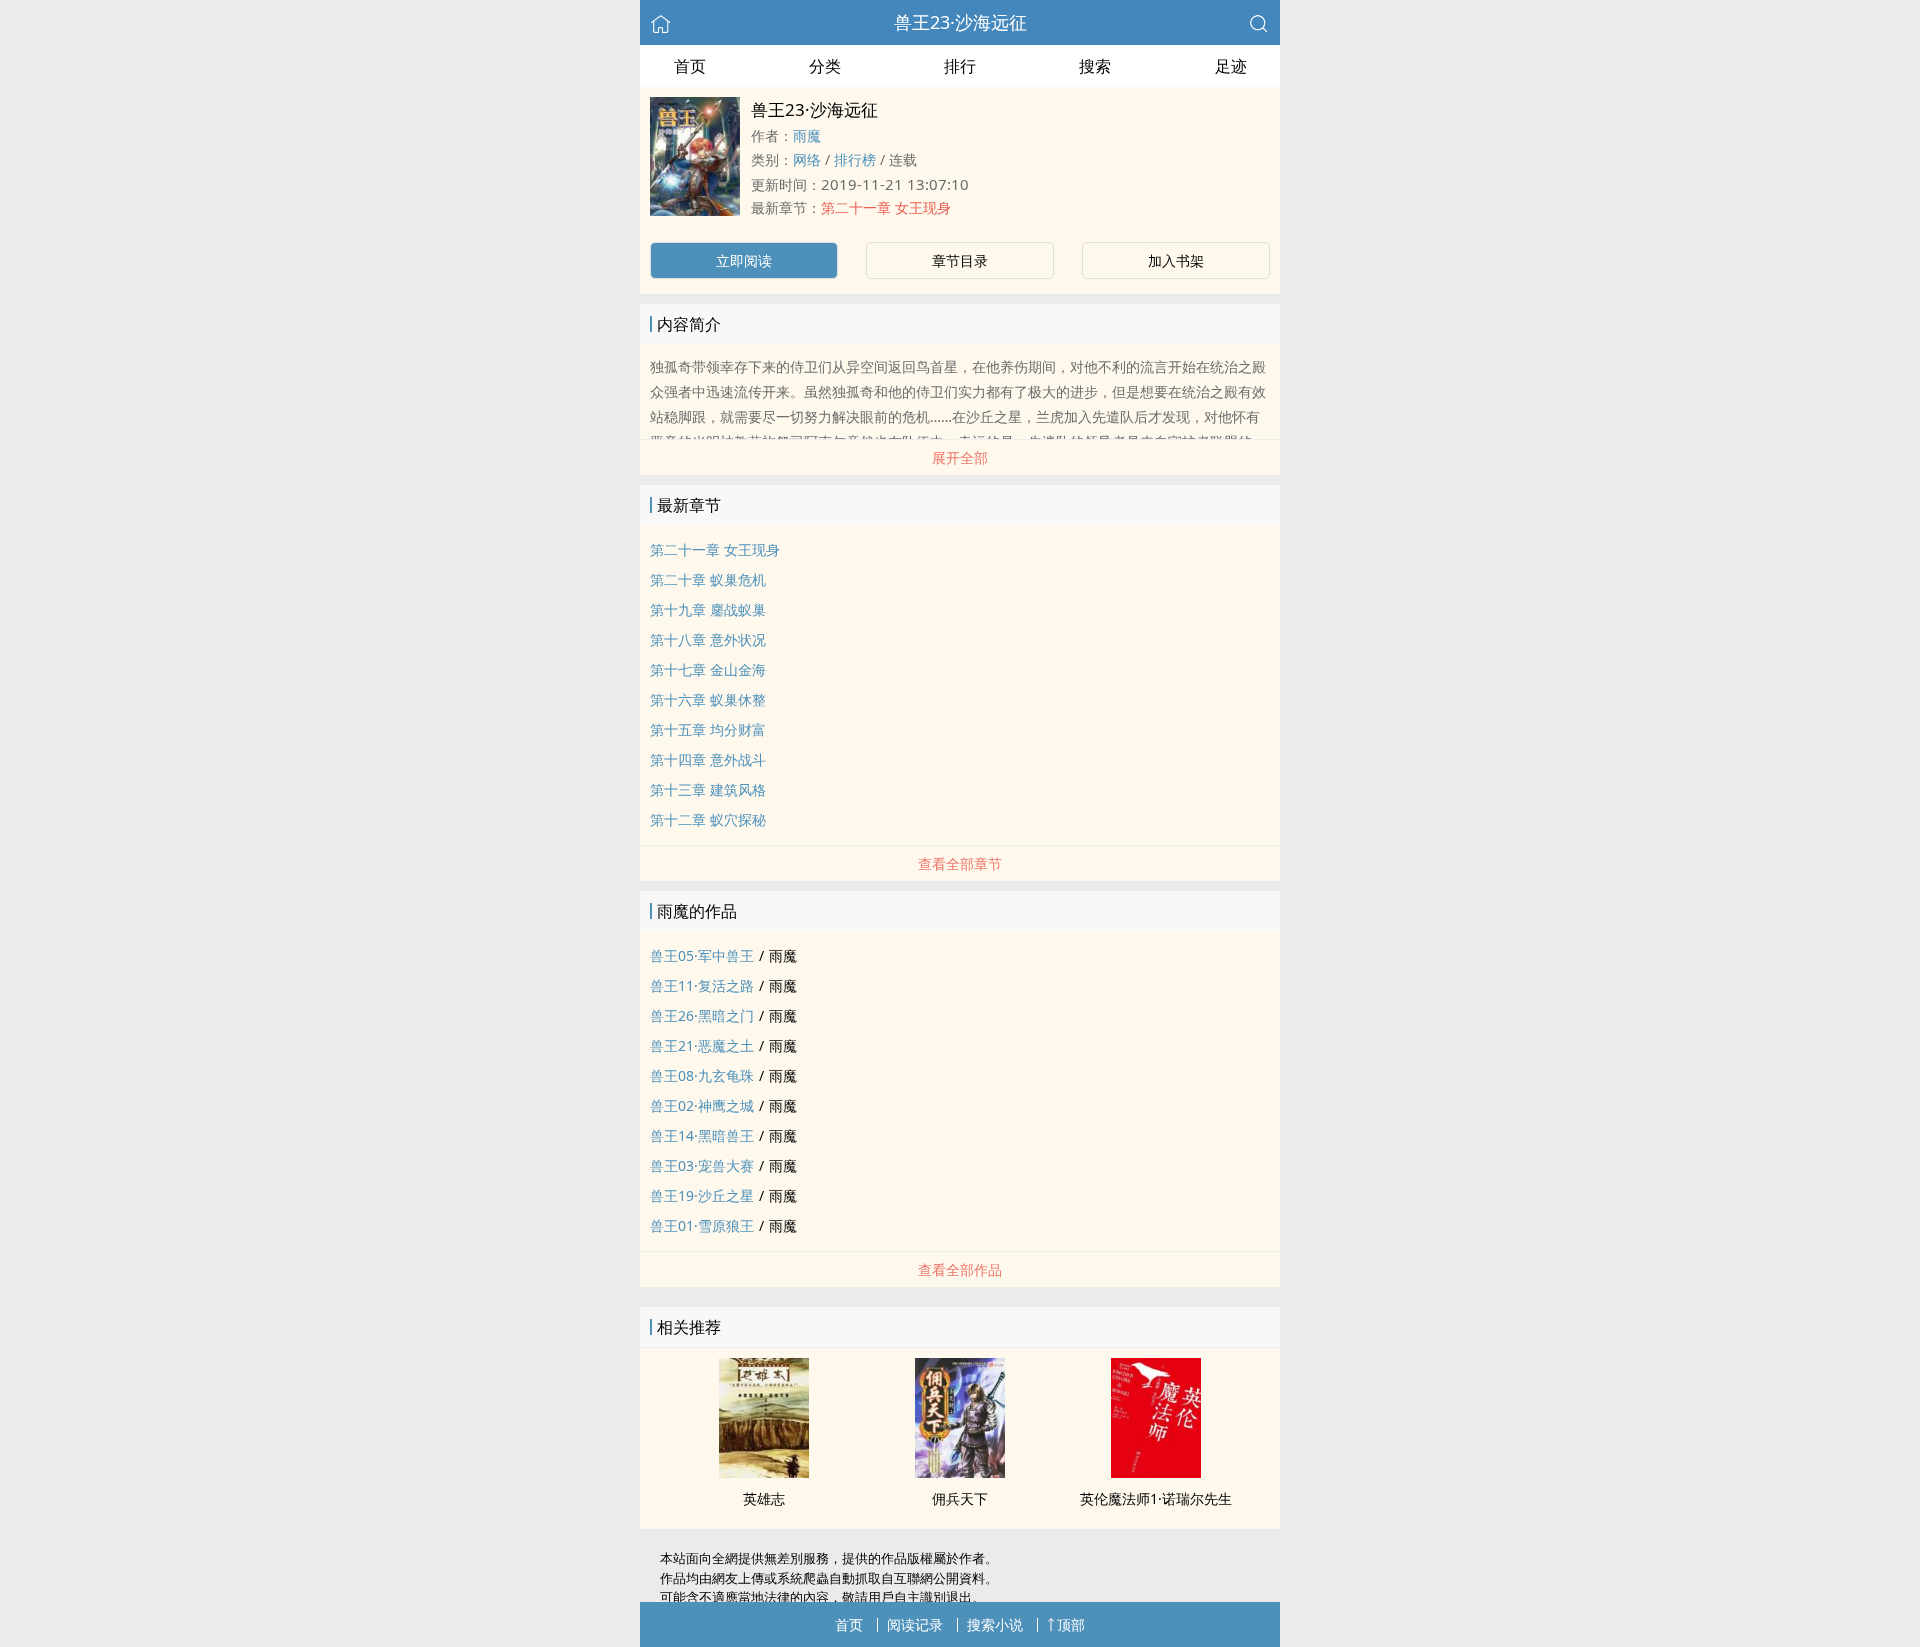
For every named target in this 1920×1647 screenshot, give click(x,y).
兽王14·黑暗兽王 (702, 1135)
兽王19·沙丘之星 (702, 1195)
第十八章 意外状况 (708, 639)
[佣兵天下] (960, 1472)
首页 (690, 66)
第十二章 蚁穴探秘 (708, 819)
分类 (825, 66)
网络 (807, 159)
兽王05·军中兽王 (702, 955)
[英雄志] (764, 1472)
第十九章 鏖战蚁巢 (708, 609)
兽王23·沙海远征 (960, 22)
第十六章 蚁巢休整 (708, 699)
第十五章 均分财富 (708, 729)
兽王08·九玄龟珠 (702, 1075)
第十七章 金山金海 (708, 669)
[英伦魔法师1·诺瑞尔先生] (1156, 1472)
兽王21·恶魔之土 (702, 1045)
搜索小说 (995, 1624)
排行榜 (855, 159)
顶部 (1071, 1624)
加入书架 (1176, 260)
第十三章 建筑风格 (708, 789)
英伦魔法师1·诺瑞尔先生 (1156, 1498)
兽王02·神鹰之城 (702, 1105)
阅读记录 (915, 1624)
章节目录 (960, 260)
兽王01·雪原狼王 (702, 1225)
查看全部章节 (960, 863)
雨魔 (807, 135)
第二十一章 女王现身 (886, 207)
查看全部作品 (960, 1269)
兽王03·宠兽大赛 (702, 1165)
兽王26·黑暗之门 (702, 1015)
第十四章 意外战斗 (708, 759)
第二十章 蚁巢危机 (708, 579)
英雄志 (764, 1498)
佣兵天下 (960, 1498)
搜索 (1095, 66)
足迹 (1231, 66)
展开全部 (960, 457)
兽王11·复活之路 (702, 985)
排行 (960, 66)
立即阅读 (744, 260)
